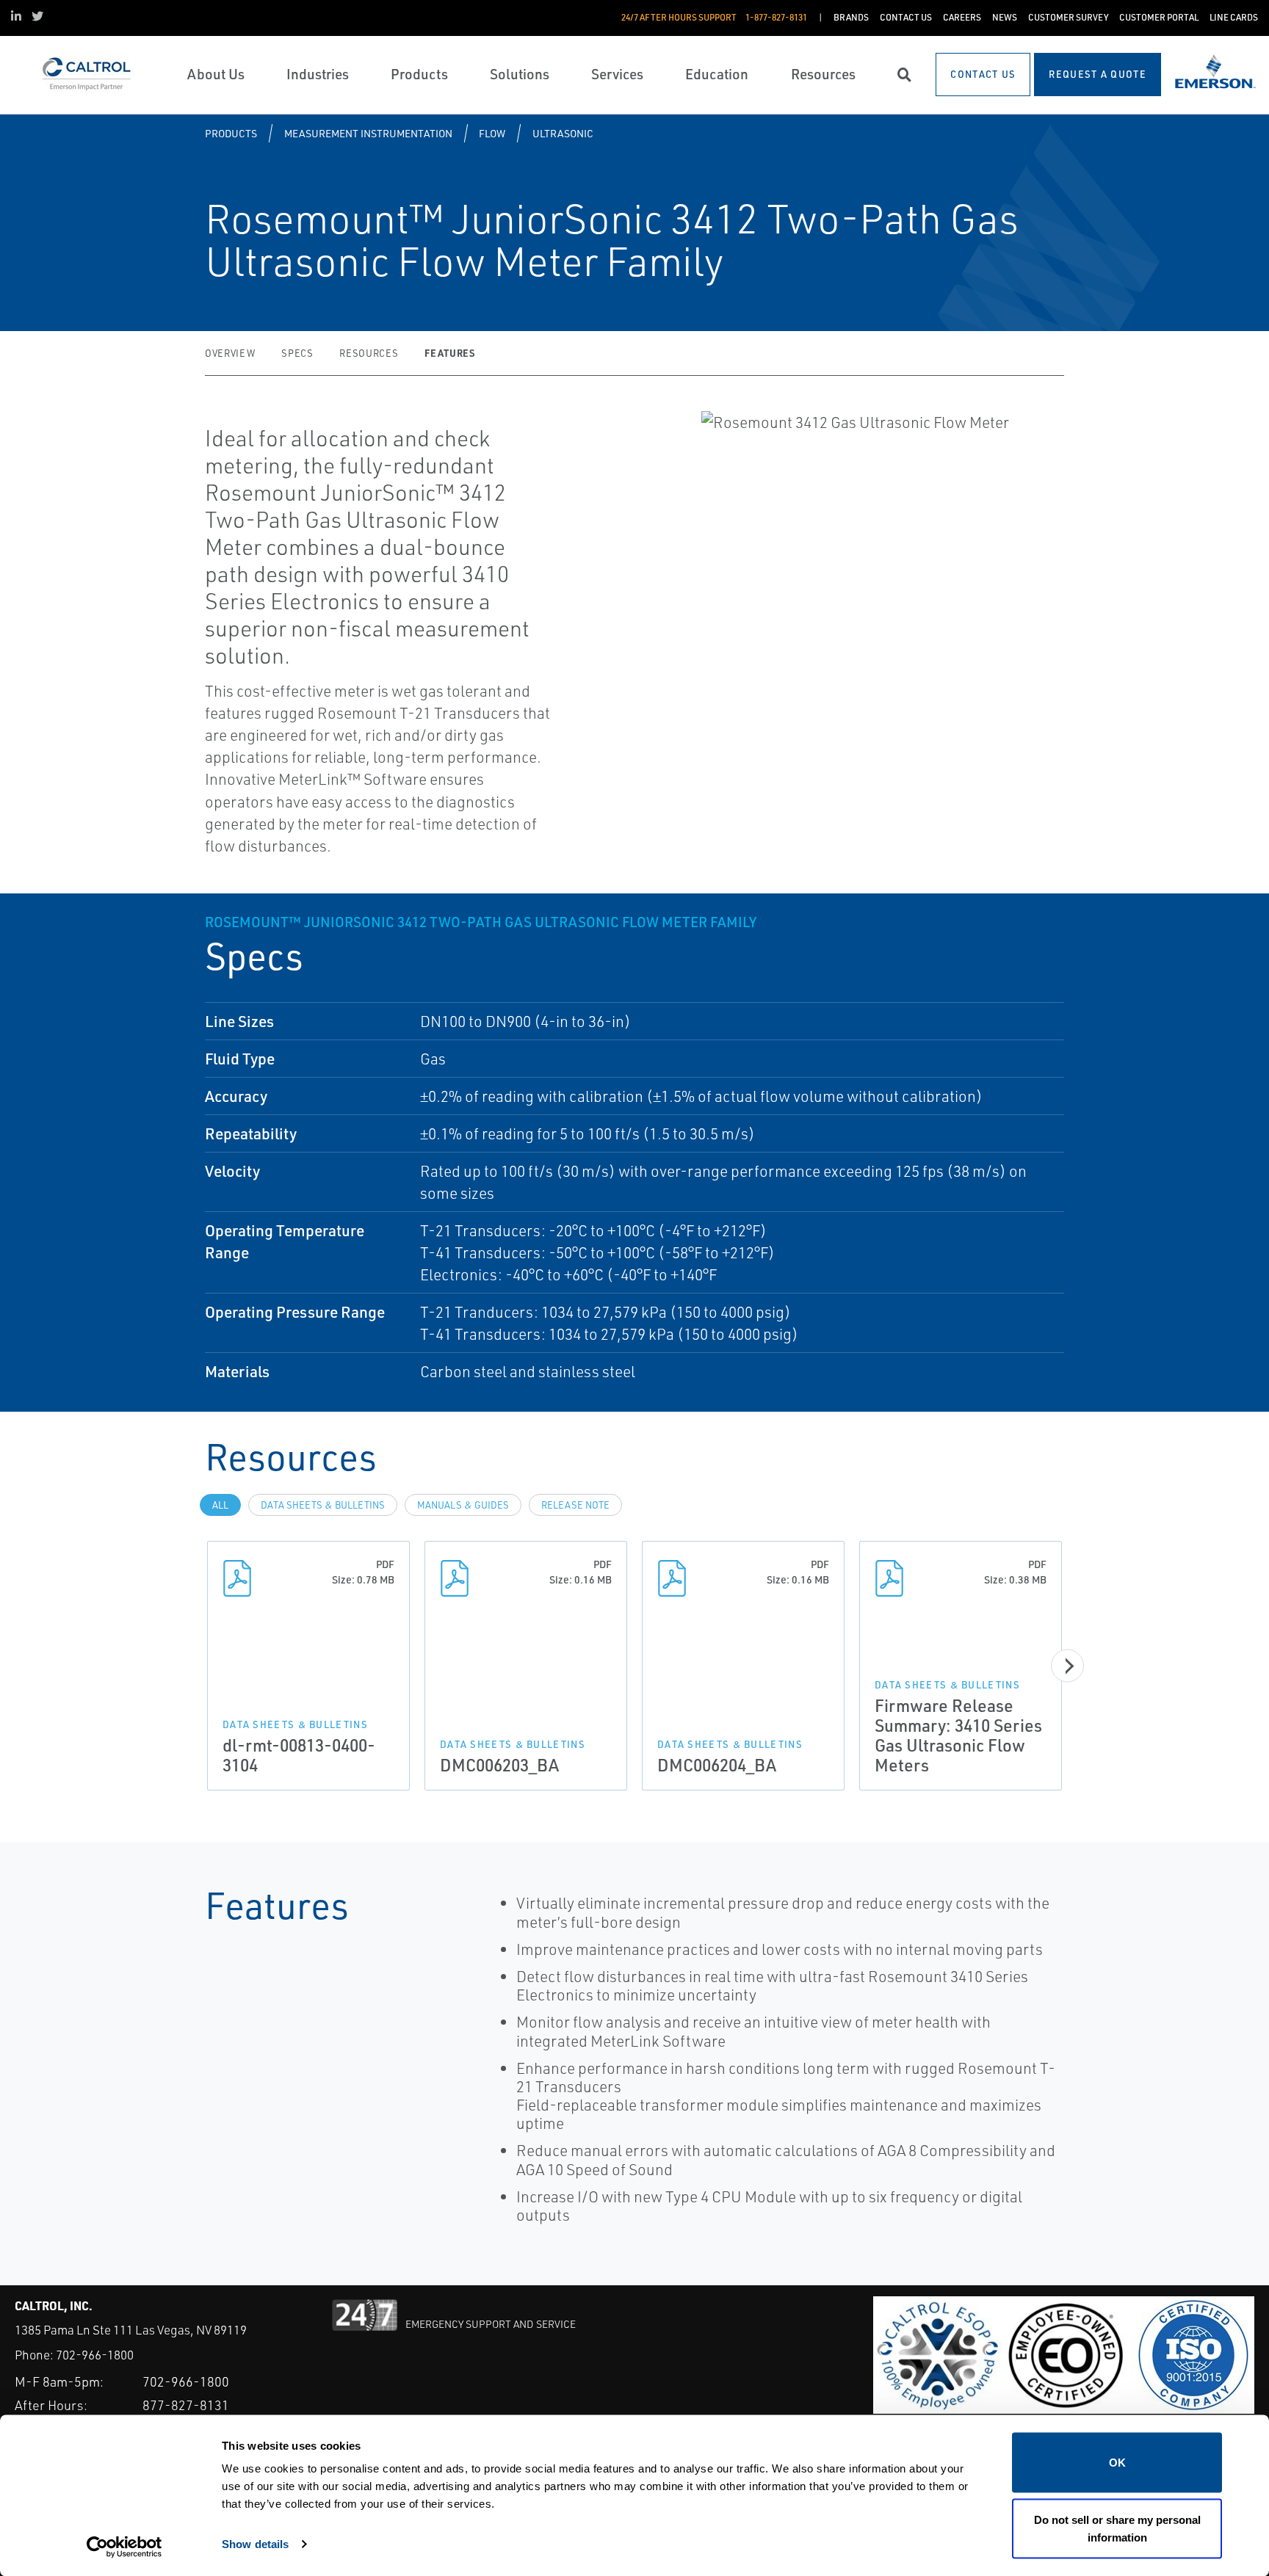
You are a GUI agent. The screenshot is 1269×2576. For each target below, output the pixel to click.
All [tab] (220, 1505)
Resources (369, 353)
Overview (230, 353)
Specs (297, 353)
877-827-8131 (186, 2405)
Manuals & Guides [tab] (463, 1505)
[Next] (1067, 1666)
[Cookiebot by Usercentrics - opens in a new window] (124, 2547)
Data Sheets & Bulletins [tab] (323, 1505)
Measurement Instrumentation (368, 133)
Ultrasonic (563, 133)
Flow (492, 133)
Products (231, 133)
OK (1117, 2463)
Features (449, 353)
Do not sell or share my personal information (1117, 2528)
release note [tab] (575, 1505)
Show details (255, 2543)
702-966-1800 (95, 2355)
